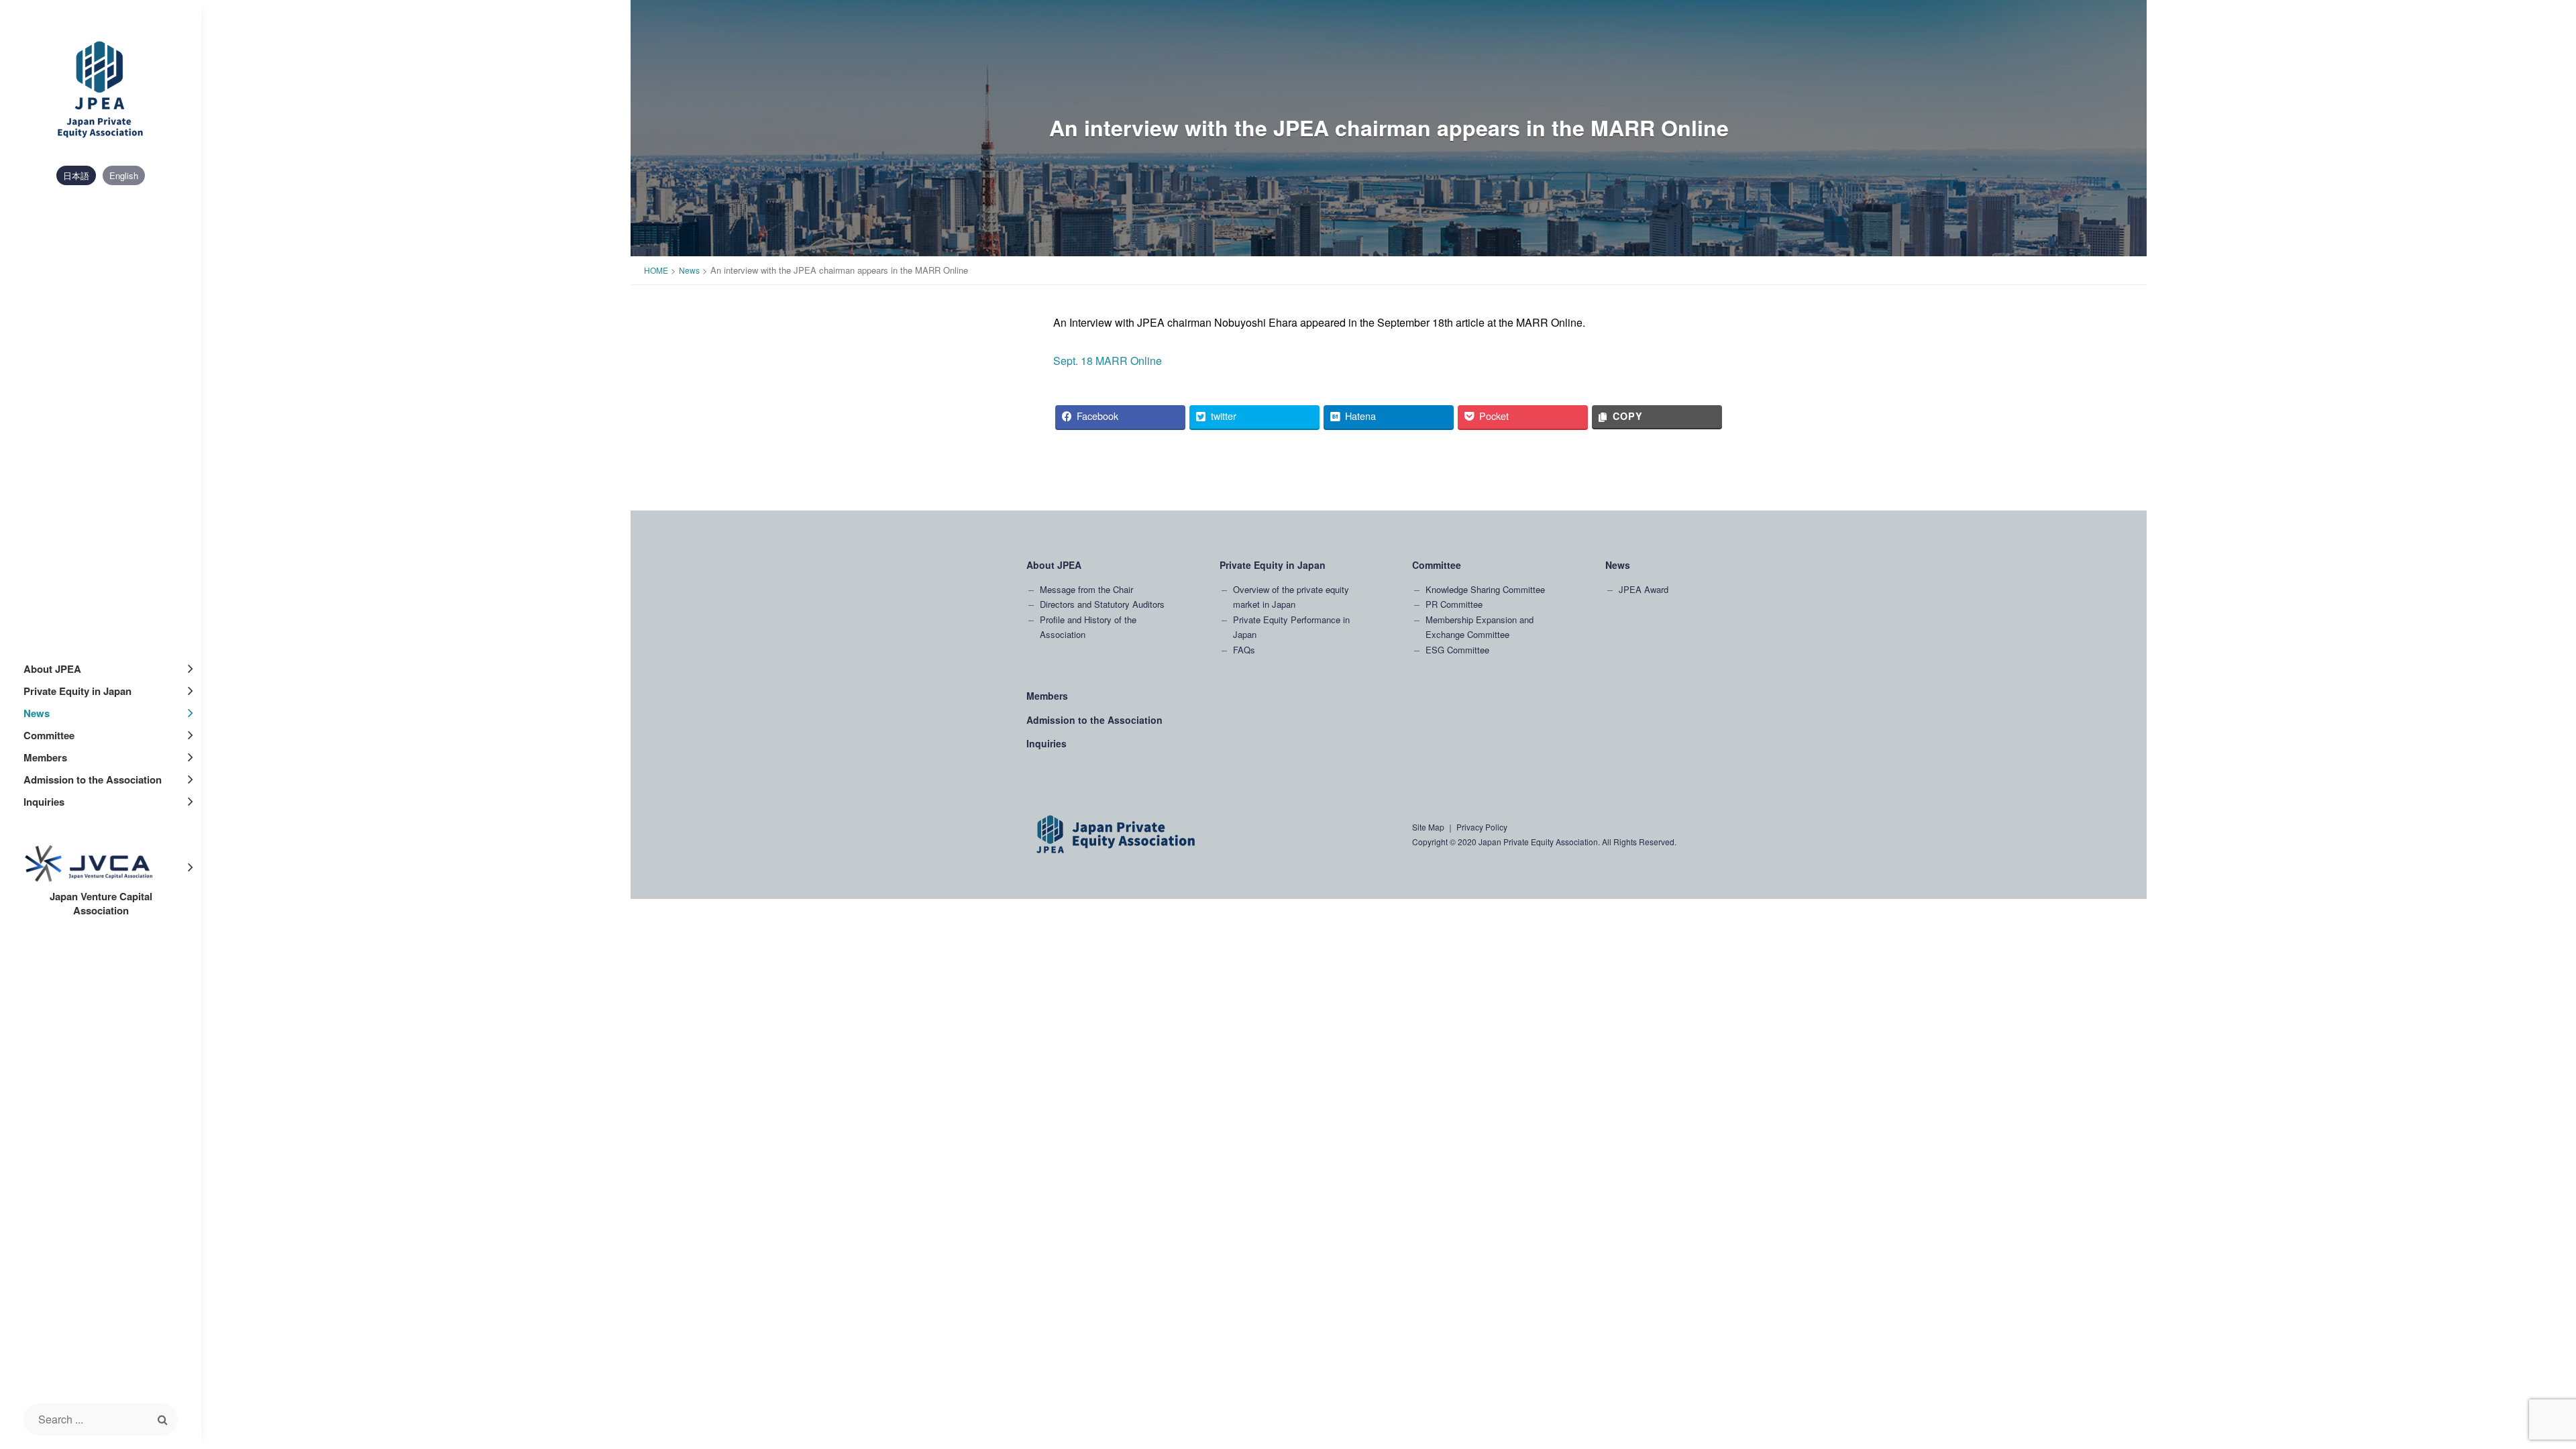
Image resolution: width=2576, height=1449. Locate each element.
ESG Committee (1457, 650)
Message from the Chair (1086, 589)
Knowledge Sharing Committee (1485, 589)
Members (45, 757)
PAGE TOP (2511, 1263)
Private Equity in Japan (77, 691)
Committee (49, 735)
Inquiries (44, 802)
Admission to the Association (93, 780)
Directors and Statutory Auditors (1102, 604)
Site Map (1428, 827)
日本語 (76, 175)
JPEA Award (1644, 589)
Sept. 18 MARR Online (1108, 361)
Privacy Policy (1482, 827)
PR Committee (1454, 604)
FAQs (1244, 650)
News (37, 713)
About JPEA (52, 669)
